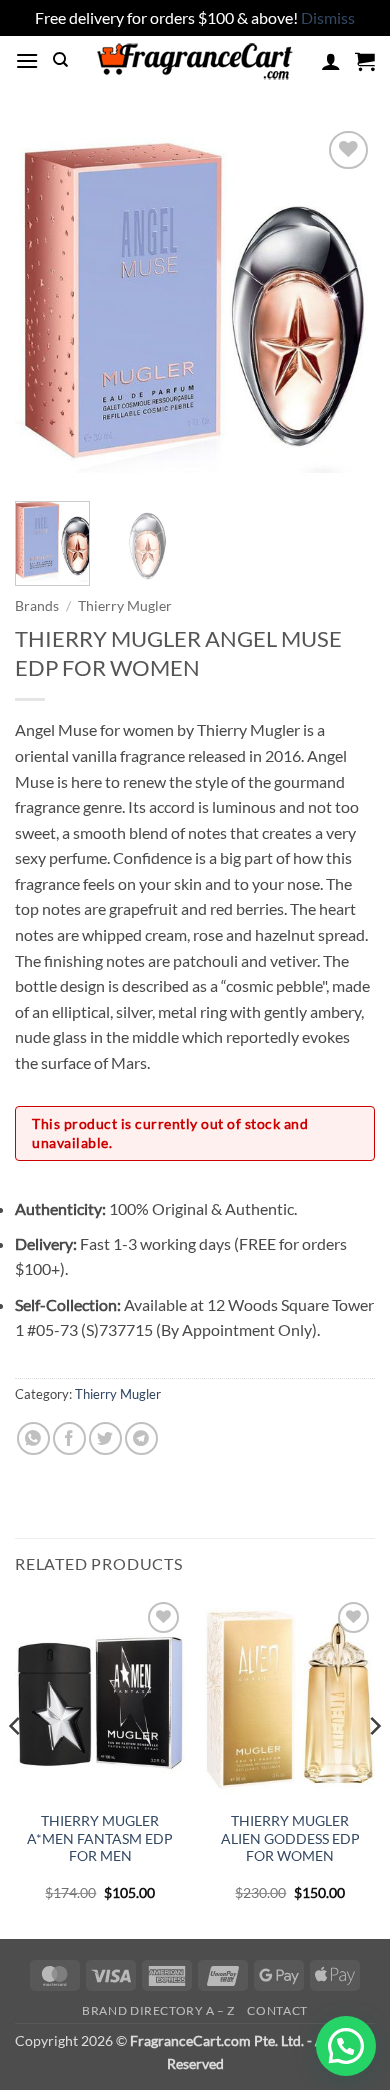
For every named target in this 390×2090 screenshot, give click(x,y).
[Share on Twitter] (105, 1438)
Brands (37, 606)
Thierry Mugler (125, 606)
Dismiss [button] (328, 17)
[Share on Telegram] (141, 1438)
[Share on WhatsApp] (33, 1438)
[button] (27, 60)
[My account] (331, 61)
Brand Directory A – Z (158, 2010)
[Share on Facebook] (69, 1438)
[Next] (343, 306)
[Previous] (47, 306)
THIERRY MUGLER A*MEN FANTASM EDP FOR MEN (100, 1838)
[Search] (60, 60)
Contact (277, 2010)
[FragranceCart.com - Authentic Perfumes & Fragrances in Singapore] (195, 61)
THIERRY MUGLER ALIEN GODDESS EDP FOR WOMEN (290, 1838)
